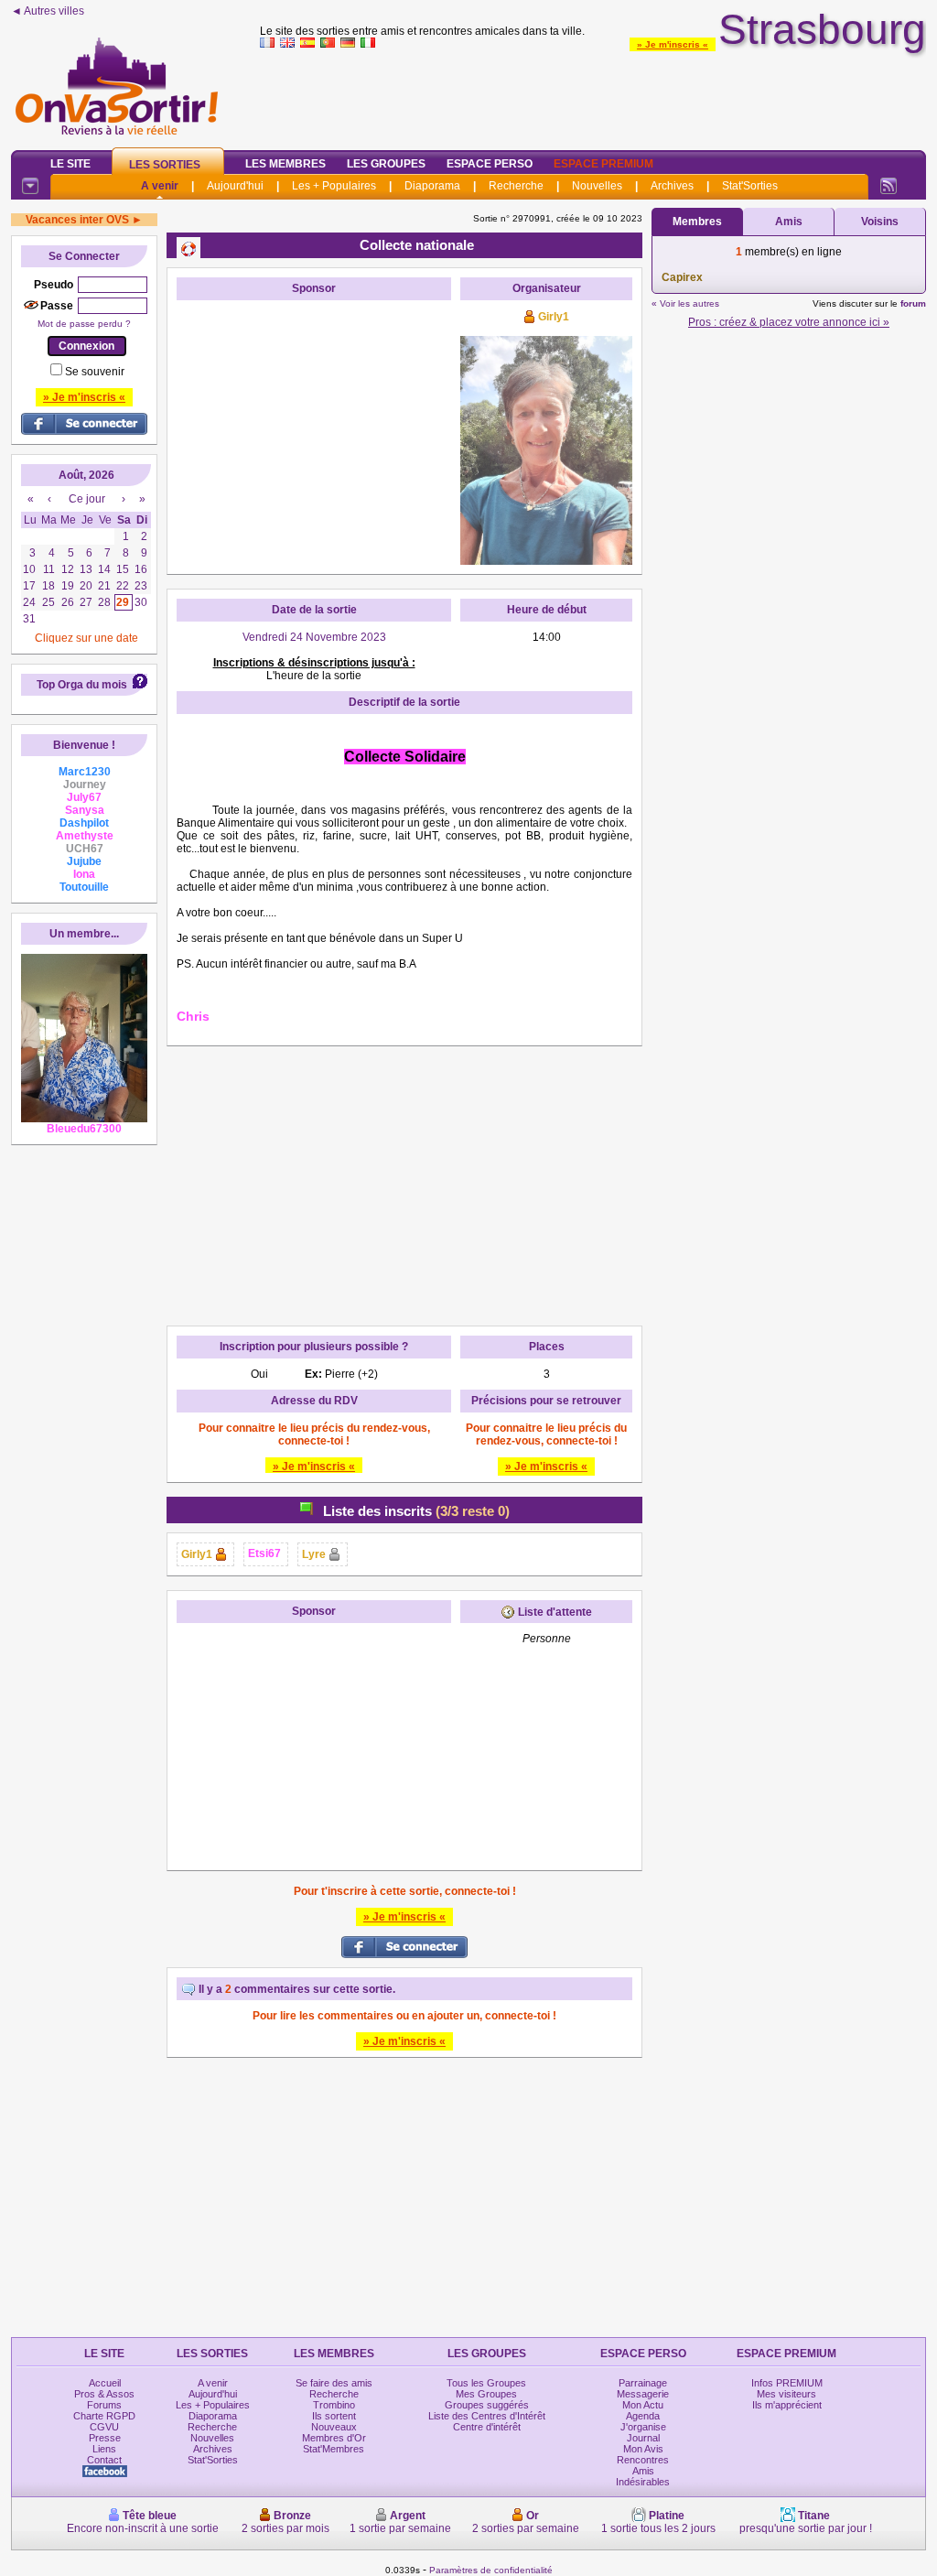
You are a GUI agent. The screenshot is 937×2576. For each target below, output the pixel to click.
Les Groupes (386, 164)
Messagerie (643, 2394)
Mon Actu (643, 2405)
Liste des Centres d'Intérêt (487, 2416)
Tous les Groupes (486, 2383)
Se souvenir (95, 372)
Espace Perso (490, 164)
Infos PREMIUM (787, 2383)
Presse (105, 2438)
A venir (160, 186)
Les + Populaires (334, 186)
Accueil (105, 2383)
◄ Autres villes (48, 11)
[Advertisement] (593, 95)
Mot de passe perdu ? (84, 324)
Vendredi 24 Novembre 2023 (314, 637)
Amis (789, 222)
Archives (672, 186)
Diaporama (432, 186)
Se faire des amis (334, 2383)
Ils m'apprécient (787, 2405)
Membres (697, 222)
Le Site (70, 164)
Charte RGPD (104, 2416)
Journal (643, 2438)
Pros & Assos (104, 2394)
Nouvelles (597, 186)
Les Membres (285, 164)
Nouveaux (334, 2427)
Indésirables (643, 2482)
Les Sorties (165, 165)
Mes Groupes (486, 2394)
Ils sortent (334, 2416)
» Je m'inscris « (673, 44)
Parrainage (643, 2383)
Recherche (516, 186)
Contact (104, 2460)
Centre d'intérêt (487, 2427)
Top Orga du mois (82, 685)
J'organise (643, 2427)
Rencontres (643, 2460)
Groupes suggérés (487, 2405)
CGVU (104, 2427)
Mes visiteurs (786, 2394)
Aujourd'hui (235, 186)
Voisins (880, 222)
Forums (104, 2405)
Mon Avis (643, 2449)
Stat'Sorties (750, 186)
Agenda (643, 2416)
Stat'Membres (334, 2449)
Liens (104, 2449)
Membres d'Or (334, 2438)
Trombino (334, 2405)
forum (913, 303)
